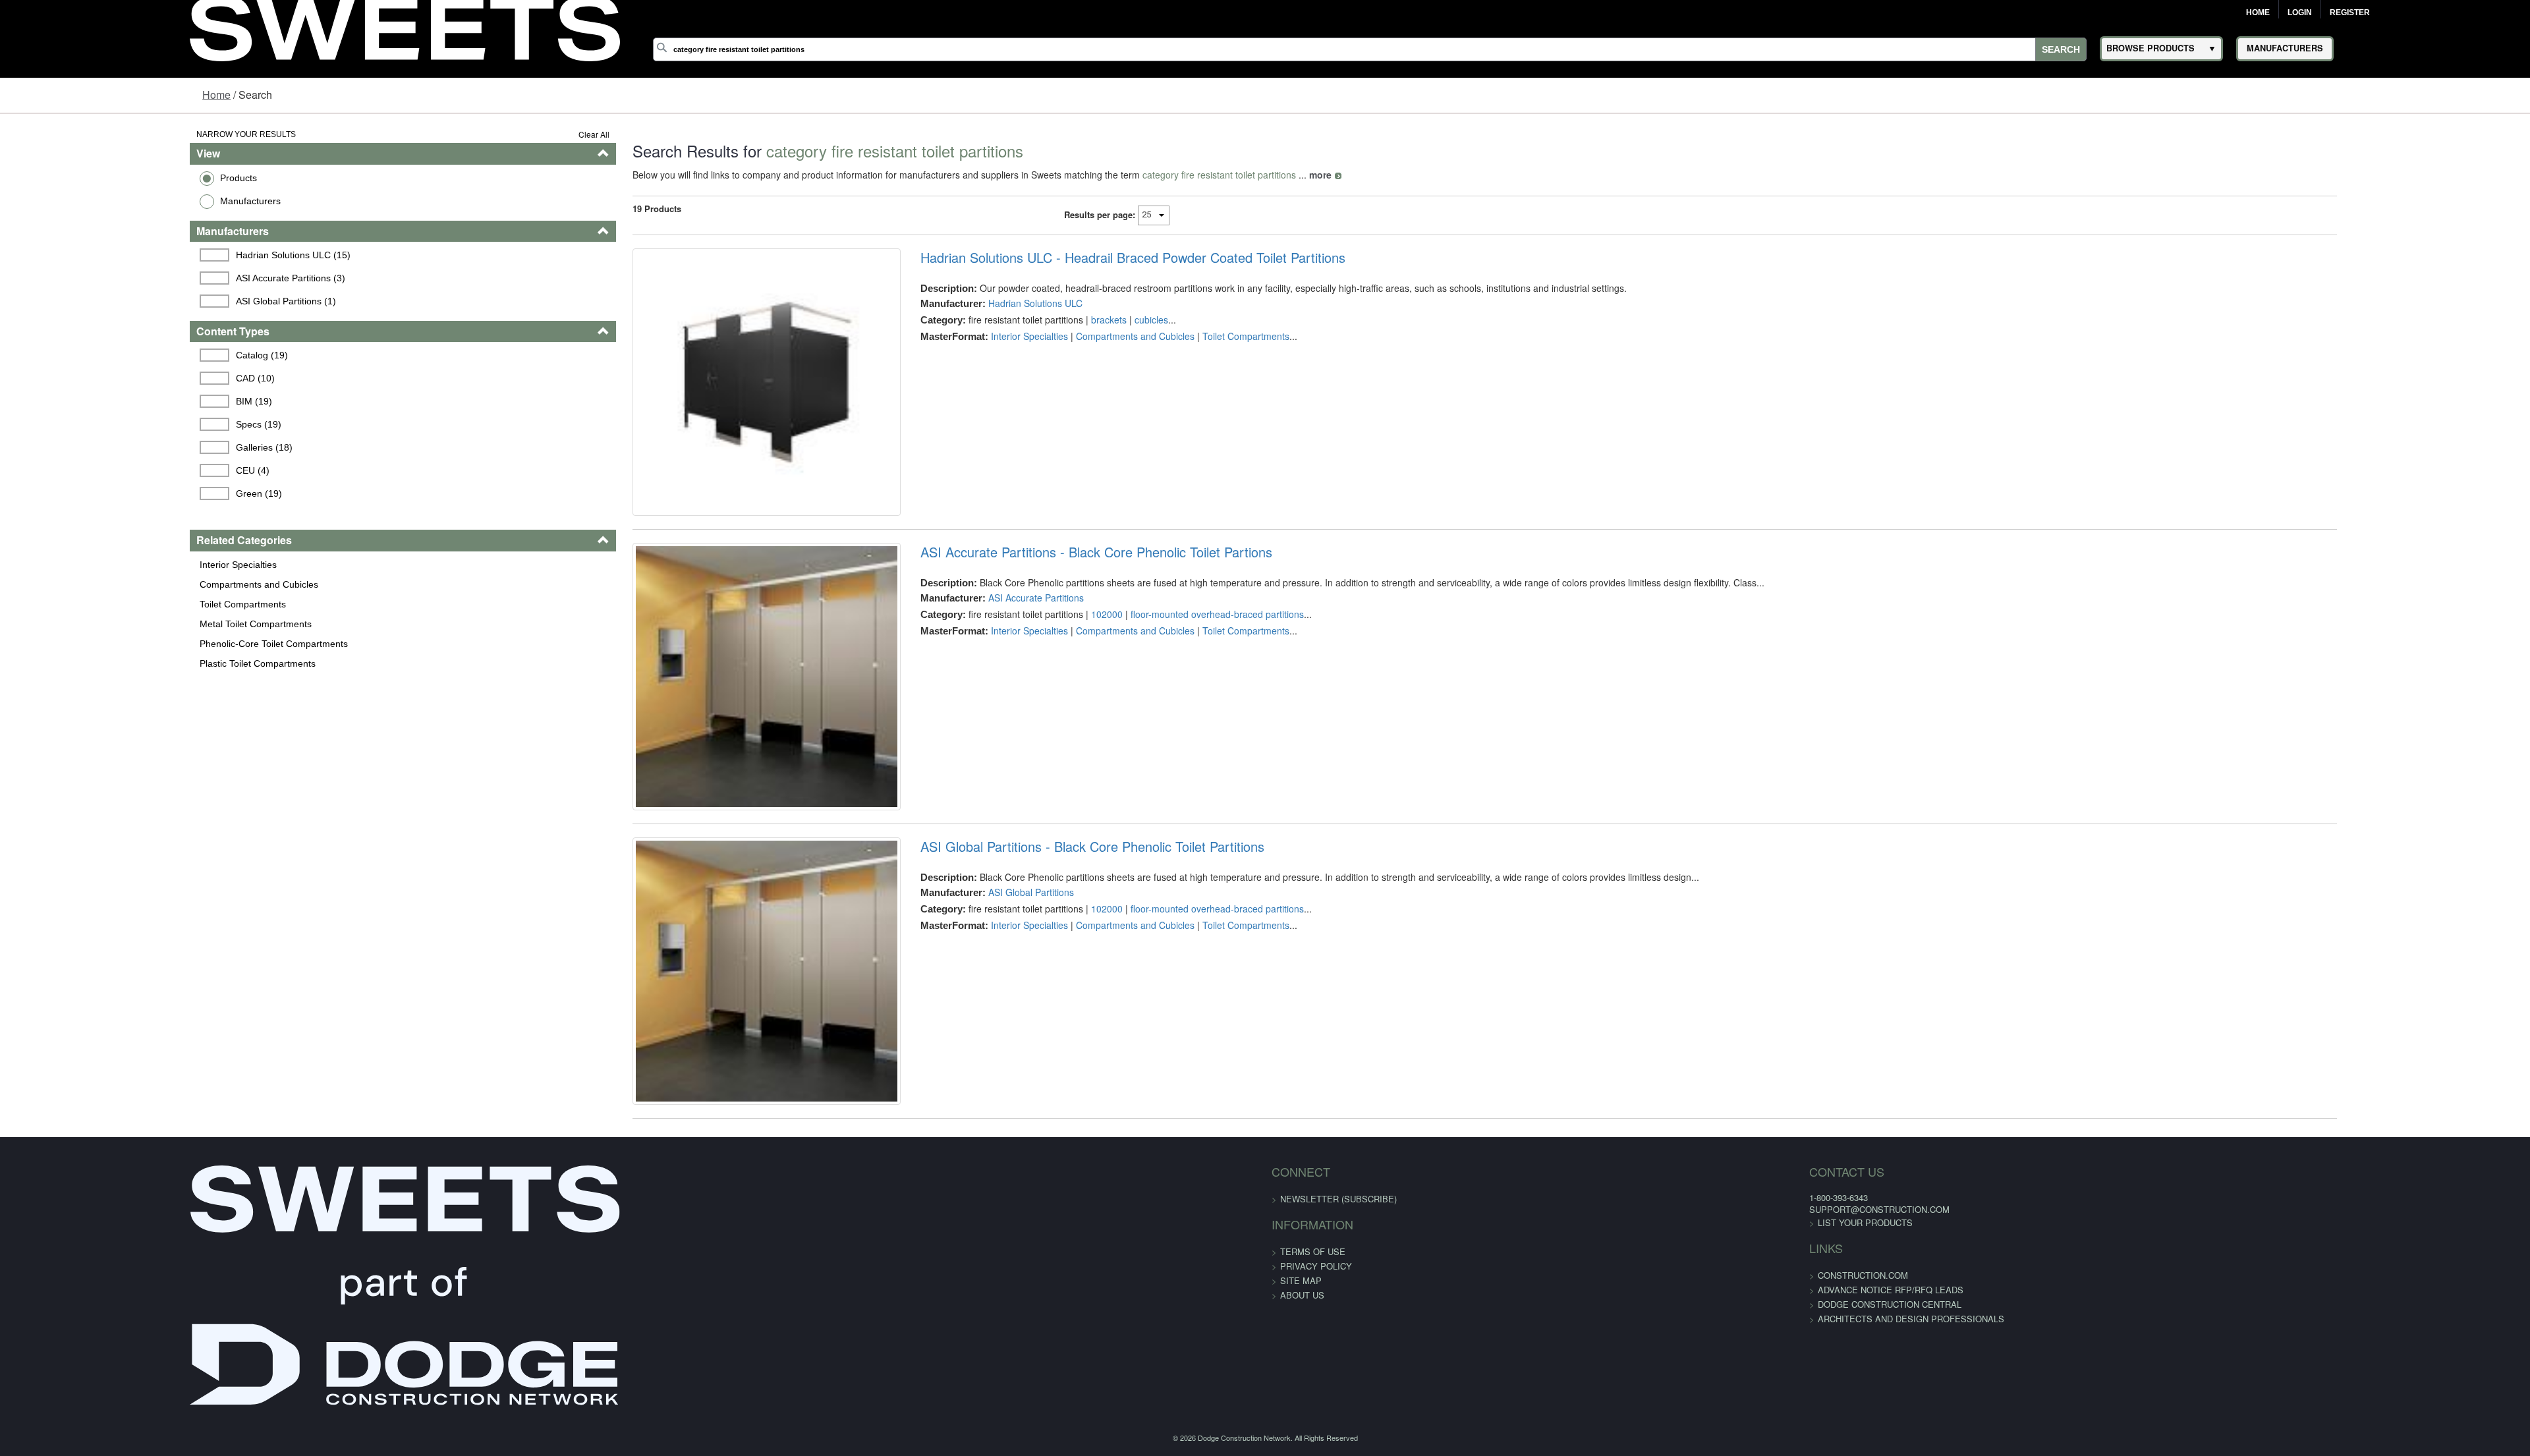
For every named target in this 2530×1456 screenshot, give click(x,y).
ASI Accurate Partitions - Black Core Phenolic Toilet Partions (1041, 596)
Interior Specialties (73, 565)
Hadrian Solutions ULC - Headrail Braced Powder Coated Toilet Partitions (1078, 258)
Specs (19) (98, 424)
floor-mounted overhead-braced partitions (1162, 658)
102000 (1052, 658)
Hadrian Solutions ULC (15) (133, 255)
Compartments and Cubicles (94, 584)
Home (2258, 13)
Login (2300, 13)
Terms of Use (1313, 1383)
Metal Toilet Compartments (91, 624)
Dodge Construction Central (1521, 1436)
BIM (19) (94, 401)
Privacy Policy (1316, 1398)
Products (74, 178)
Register (2350, 13)
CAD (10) (95, 378)
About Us (1302, 1427)
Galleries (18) (104, 447)
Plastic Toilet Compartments (93, 663)
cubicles (1096, 320)
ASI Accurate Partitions (981, 642)
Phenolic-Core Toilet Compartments (109, 644)
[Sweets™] (405, 26)
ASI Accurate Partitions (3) (130, 278)
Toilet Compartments (78, 604)
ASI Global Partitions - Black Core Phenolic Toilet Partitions (1037, 934)
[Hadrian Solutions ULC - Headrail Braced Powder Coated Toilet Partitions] (689, 404)
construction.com (1494, 1407)
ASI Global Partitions (976, 980)
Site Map (1301, 1412)
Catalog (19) (102, 355)
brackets (1054, 320)
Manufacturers (86, 201)
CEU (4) (93, 470)
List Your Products (1496, 1354)
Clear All (495, 134)
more (1222, 175)
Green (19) (99, 493)
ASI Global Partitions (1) (126, 301)
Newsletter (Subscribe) (1338, 1330)
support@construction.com (1510, 1341)
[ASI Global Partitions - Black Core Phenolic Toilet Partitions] (689, 1081)
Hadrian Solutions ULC (980, 303)
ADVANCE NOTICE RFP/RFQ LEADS (1522, 1421)
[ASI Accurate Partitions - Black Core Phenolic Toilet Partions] (689, 742)
